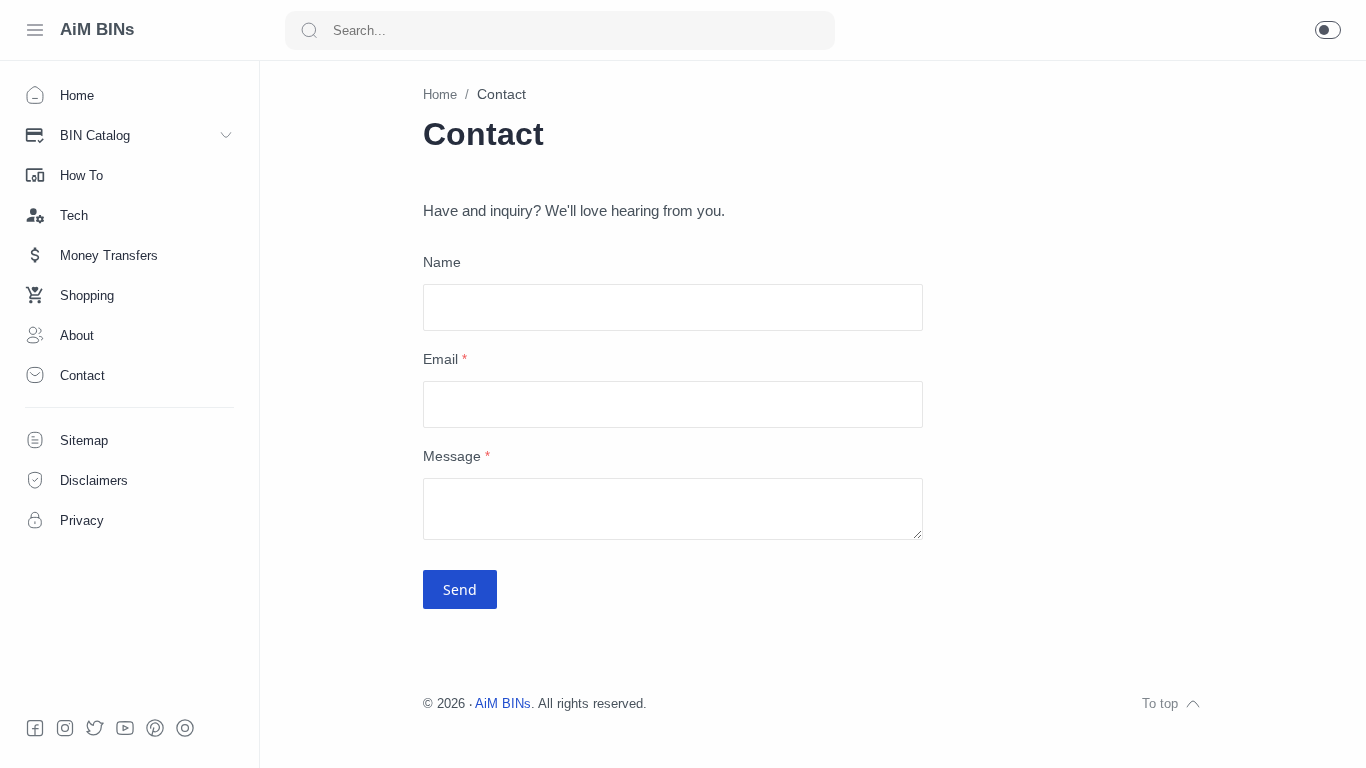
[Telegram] (185, 728)
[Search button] (309, 30)
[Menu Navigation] (35, 30)
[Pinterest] (155, 728)
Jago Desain (780, 704)
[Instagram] (65, 728)
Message (456, 456)
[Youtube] (125, 728)
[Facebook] (35, 728)
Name (442, 262)
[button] (1328, 30)
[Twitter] (95, 728)
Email (445, 359)
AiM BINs (97, 29)
